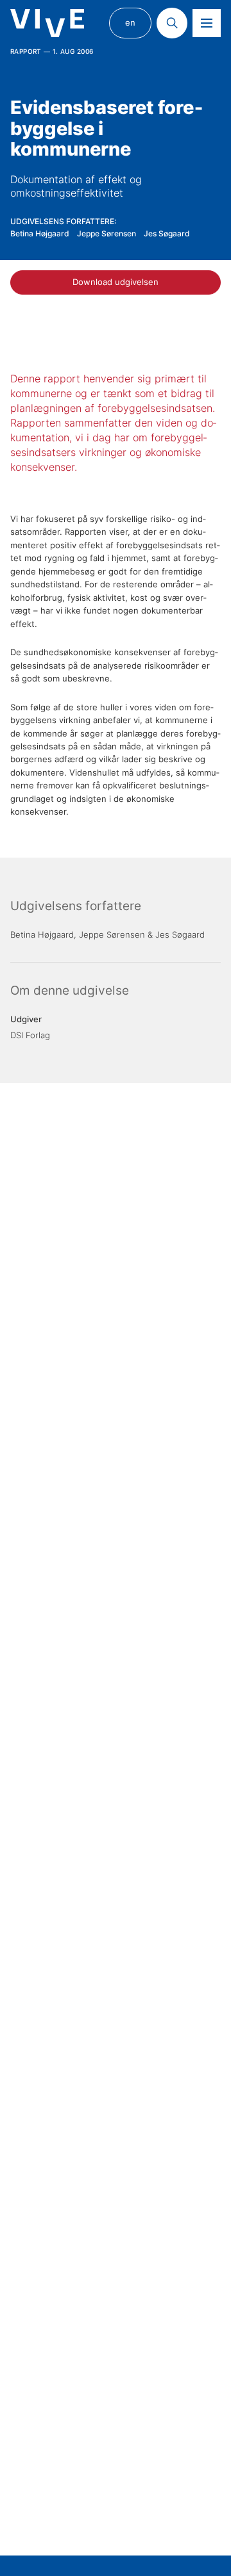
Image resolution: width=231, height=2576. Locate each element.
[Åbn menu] (207, 23)
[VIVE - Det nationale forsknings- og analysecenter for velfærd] (47, 23)
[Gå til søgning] (172, 23)
